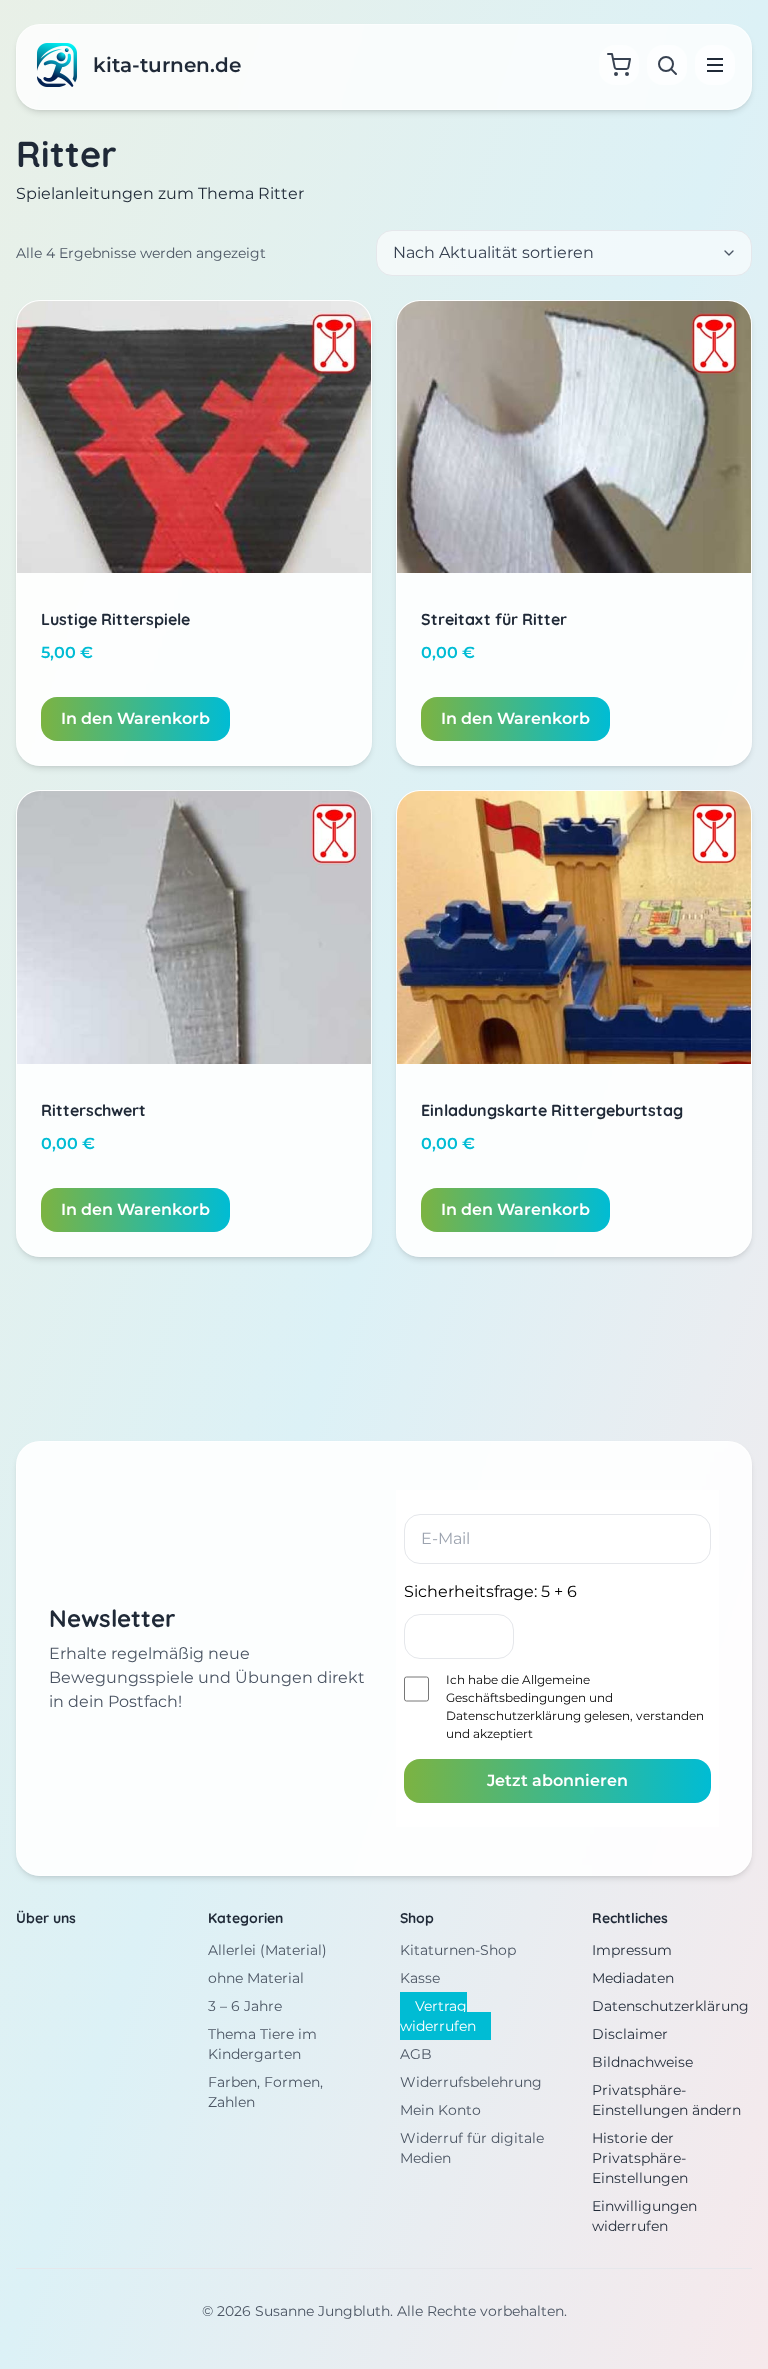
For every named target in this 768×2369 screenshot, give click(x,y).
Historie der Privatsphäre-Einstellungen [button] (640, 2158)
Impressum (632, 1950)
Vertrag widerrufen (438, 2016)
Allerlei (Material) (267, 1950)
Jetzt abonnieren (557, 1780)
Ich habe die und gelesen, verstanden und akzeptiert (575, 1706)
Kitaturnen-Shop (458, 1950)
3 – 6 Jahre (245, 2006)
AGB (416, 2054)
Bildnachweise (642, 2062)
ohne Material (256, 1978)
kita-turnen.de (167, 65)
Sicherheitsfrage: (490, 1591)
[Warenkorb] (619, 65)
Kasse (420, 1978)
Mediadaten (633, 1978)
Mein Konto (440, 2110)
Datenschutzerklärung (513, 1715)
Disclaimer (630, 2034)
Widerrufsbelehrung (471, 2082)
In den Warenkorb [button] (135, 718)
